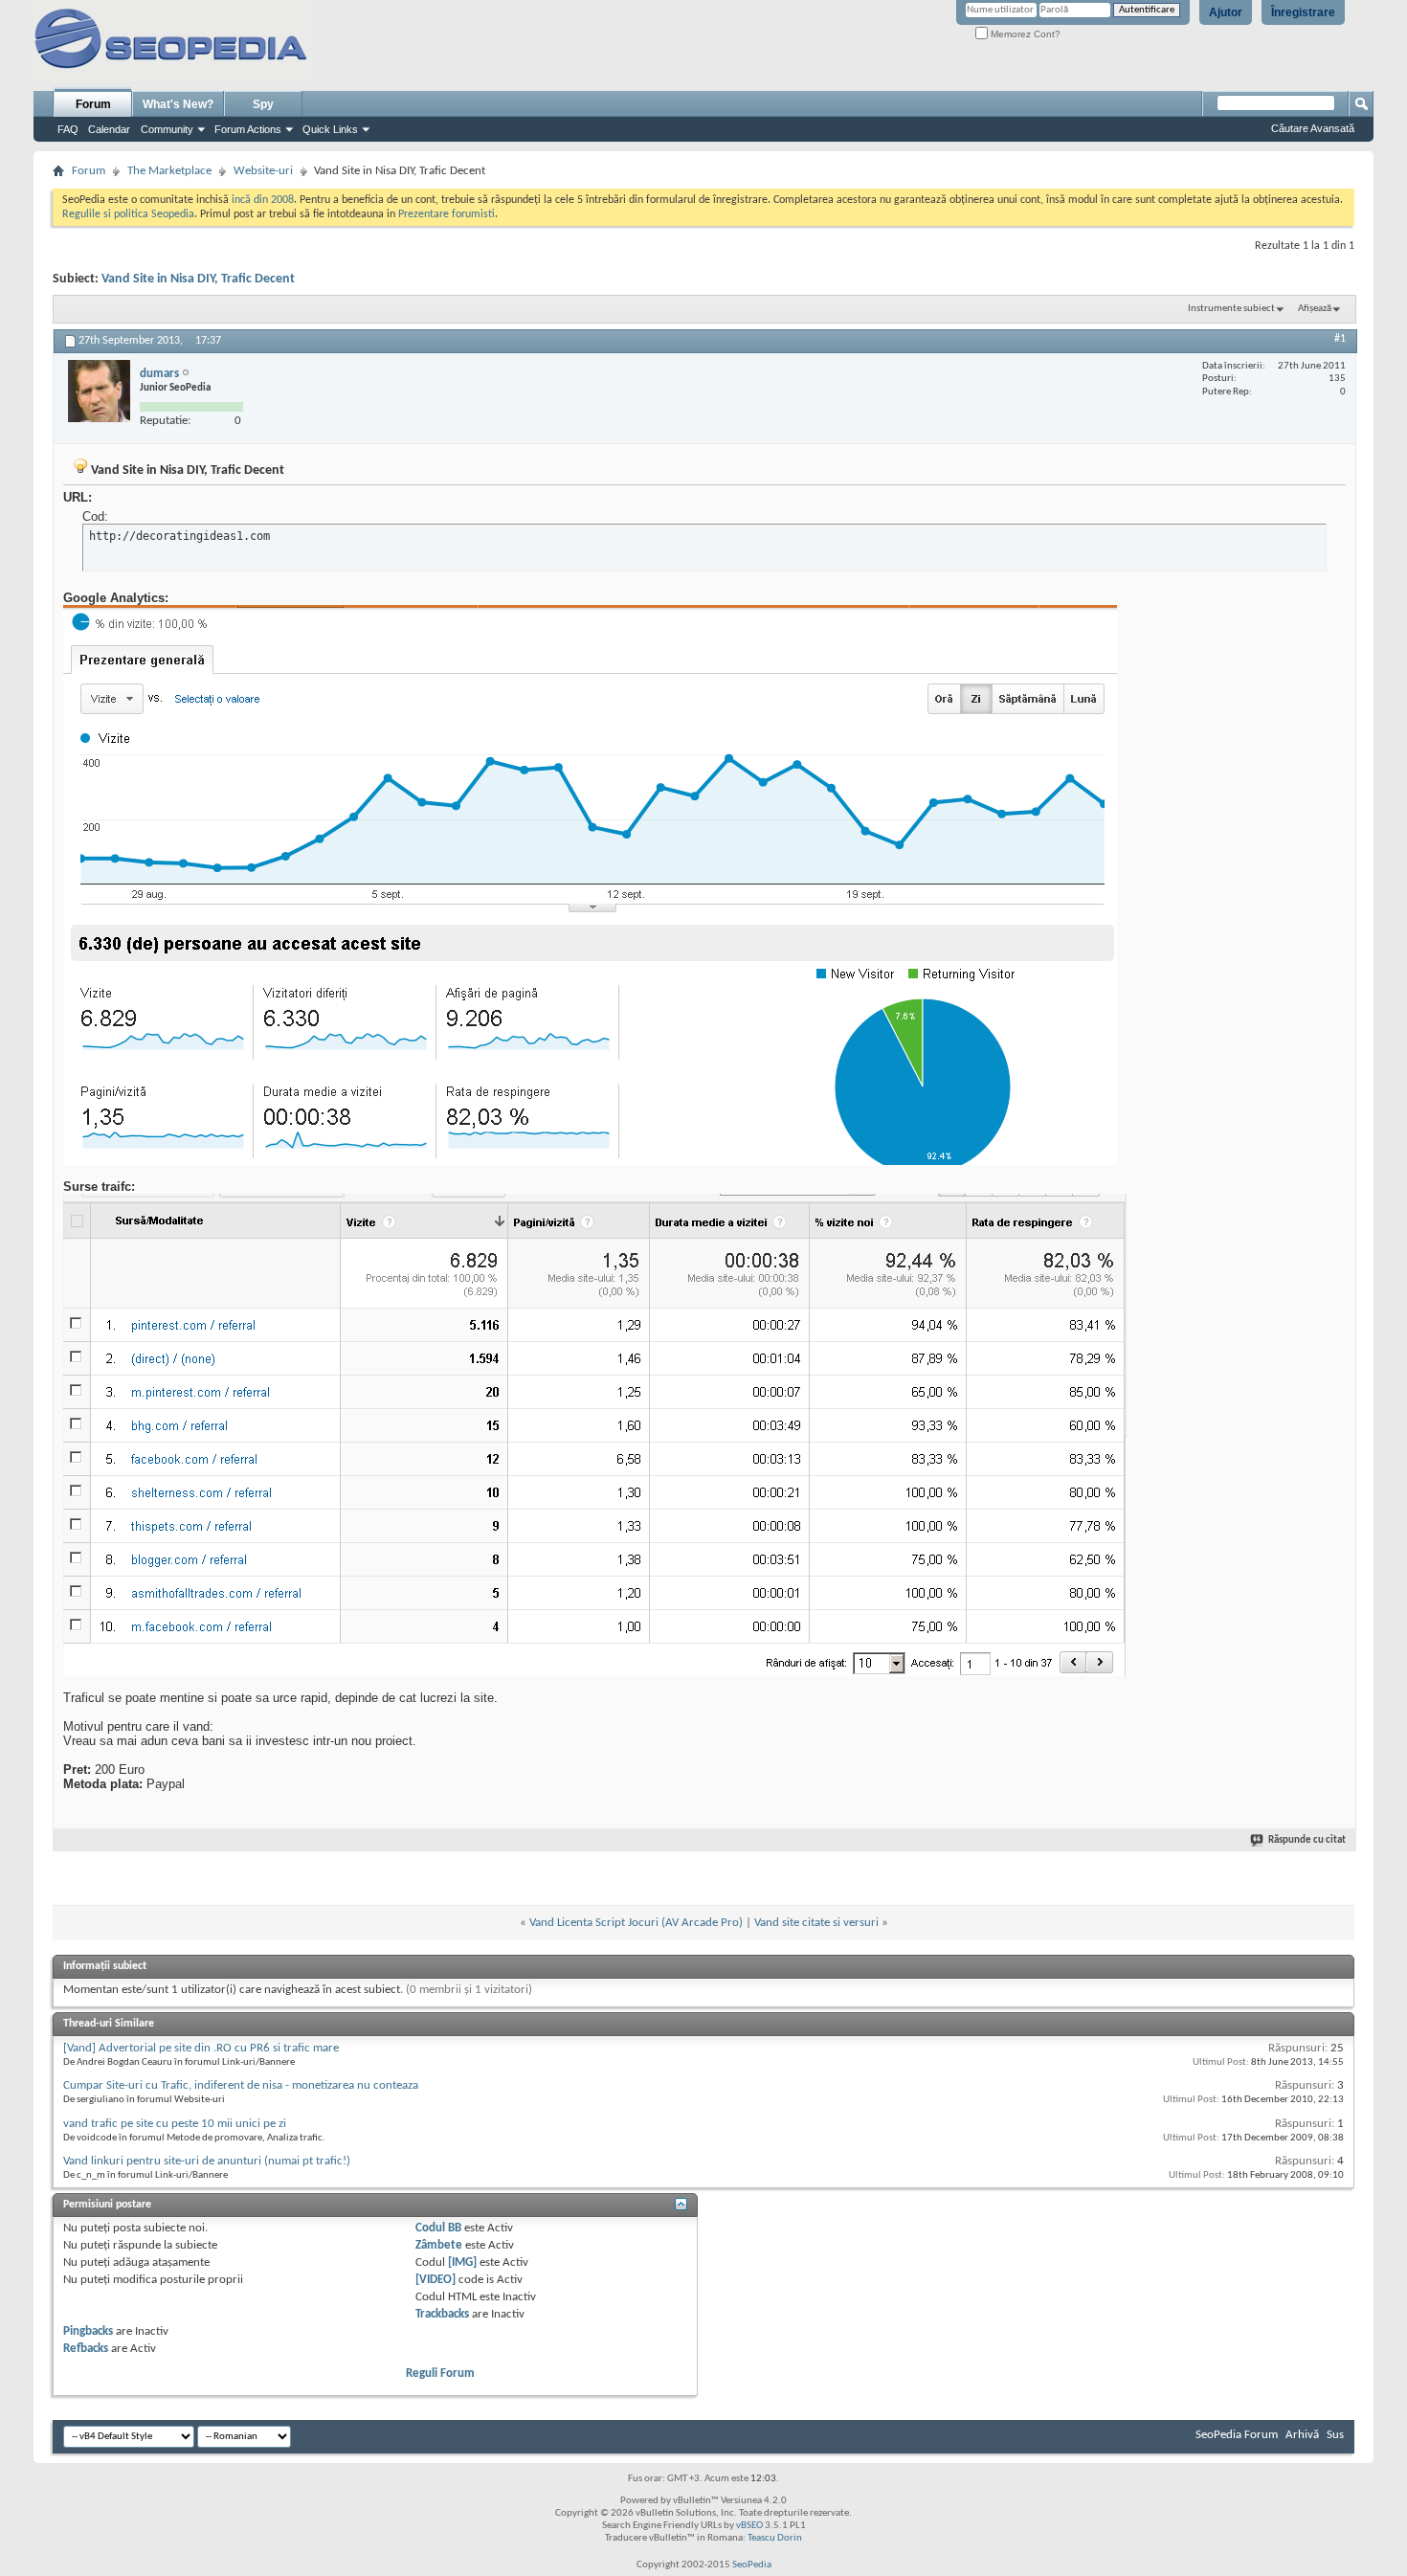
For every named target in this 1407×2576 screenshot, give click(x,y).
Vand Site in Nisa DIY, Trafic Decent (198, 279)
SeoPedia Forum (1237, 2435)
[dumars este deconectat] (99, 391)
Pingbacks (88, 2331)
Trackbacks (442, 2314)
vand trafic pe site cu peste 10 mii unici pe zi (175, 2124)
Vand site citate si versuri (816, 1923)
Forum (93, 104)
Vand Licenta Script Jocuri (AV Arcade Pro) (636, 1923)
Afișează (1315, 309)
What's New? (178, 104)
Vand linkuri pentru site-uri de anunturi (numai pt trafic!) (207, 2161)
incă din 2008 (263, 200)
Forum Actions (248, 129)
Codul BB (438, 2228)
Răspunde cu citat (1307, 1840)
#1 (1340, 339)
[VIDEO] (435, 2280)
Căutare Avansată (1313, 128)
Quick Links (330, 129)
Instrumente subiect (1231, 309)
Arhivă (1302, 2435)
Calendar (109, 129)
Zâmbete (439, 2245)
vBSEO (749, 2526)
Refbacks (86, 2349)
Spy (263, 104)
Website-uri (263, 171)
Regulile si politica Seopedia (128, 214)
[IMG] (462, 2262)
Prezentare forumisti (447, 214)
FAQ (68, 129)
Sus (1335, 2435)
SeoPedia (752, 2565)
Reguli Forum (440, 2374)
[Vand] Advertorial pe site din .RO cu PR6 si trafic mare (201, 2048)
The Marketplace (169, 171)
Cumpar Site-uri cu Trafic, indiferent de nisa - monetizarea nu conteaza (241, 2085)
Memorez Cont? (1024, 34)
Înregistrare (1303, 12)
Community (167, 129)
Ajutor (1226, 12)
